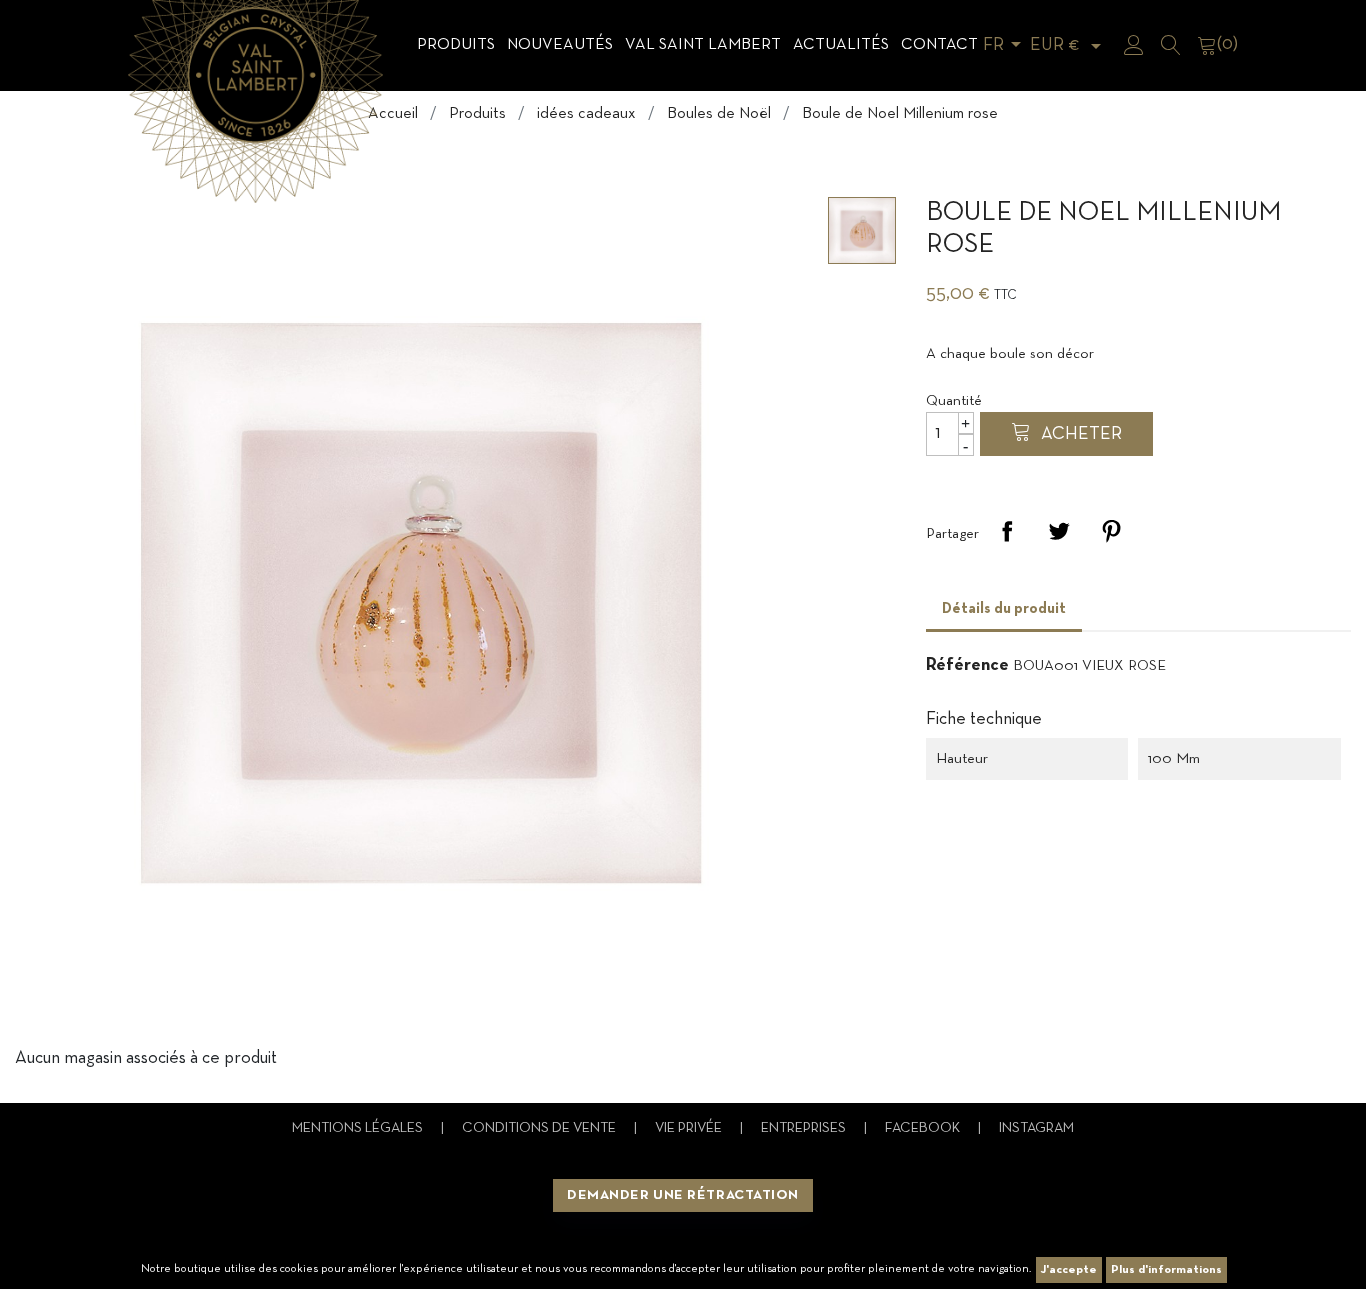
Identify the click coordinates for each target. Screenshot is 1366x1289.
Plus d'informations (1166, 1270)
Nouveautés (560, 45)
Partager (1007, 531)
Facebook (924, 1128)
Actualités (841, 45)
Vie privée (690, 1128)
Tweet (1059, 531)
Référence (967, 665)
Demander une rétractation (683, 1195)
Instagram (1036, 1128)
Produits (456, 45)
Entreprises (805, 1128)
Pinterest (1111, 531)
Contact (939, 45)
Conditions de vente (540, 1128)
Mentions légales (359, 1128)
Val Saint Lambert (703, 45)
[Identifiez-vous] (1134, 45)
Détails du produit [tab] (1004, 609)
